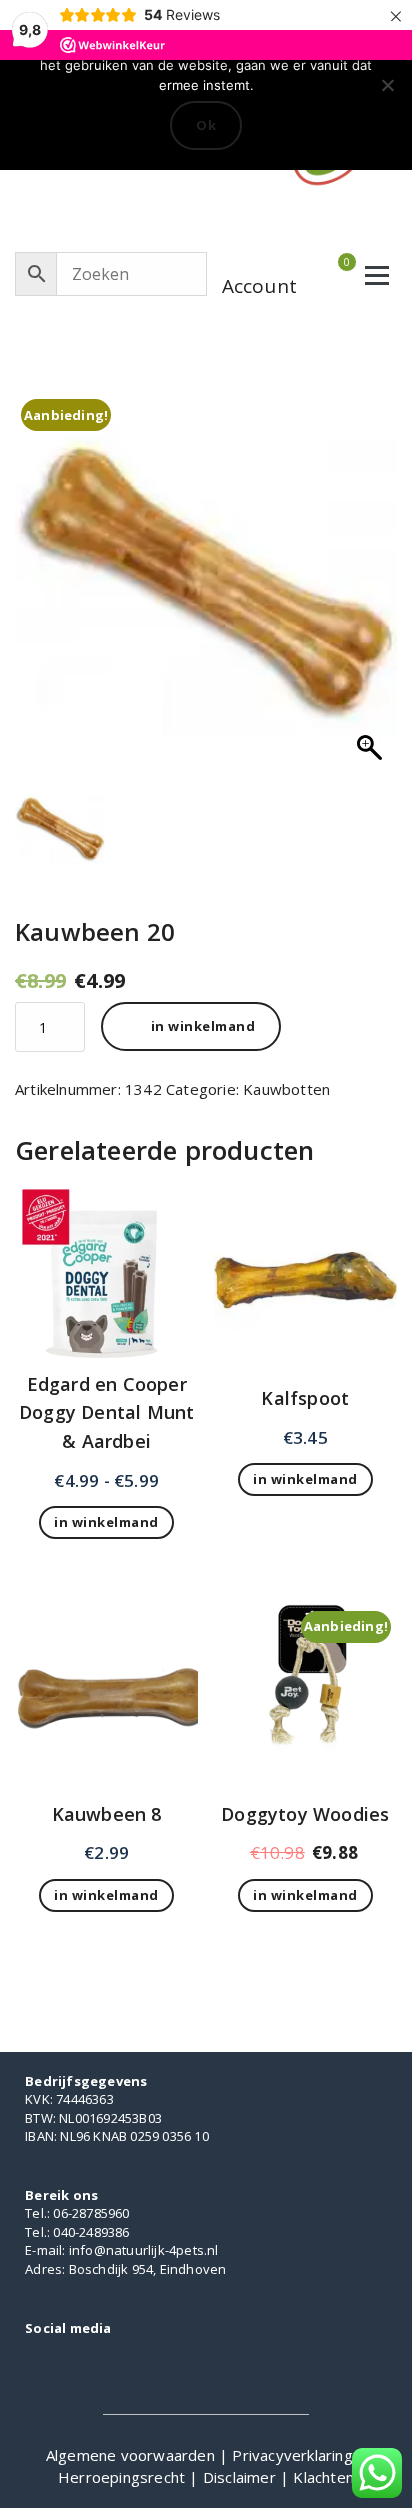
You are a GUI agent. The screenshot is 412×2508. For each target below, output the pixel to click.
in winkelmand (203, 1026)
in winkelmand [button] (305, 1479)
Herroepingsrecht (123, 2477)
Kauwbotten (286, 1089)
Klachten (323, 2477)
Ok (206, 125)
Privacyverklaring (294, 2455)
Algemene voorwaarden (132, 2455)
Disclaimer (241, 2477)
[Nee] (387, 85)
